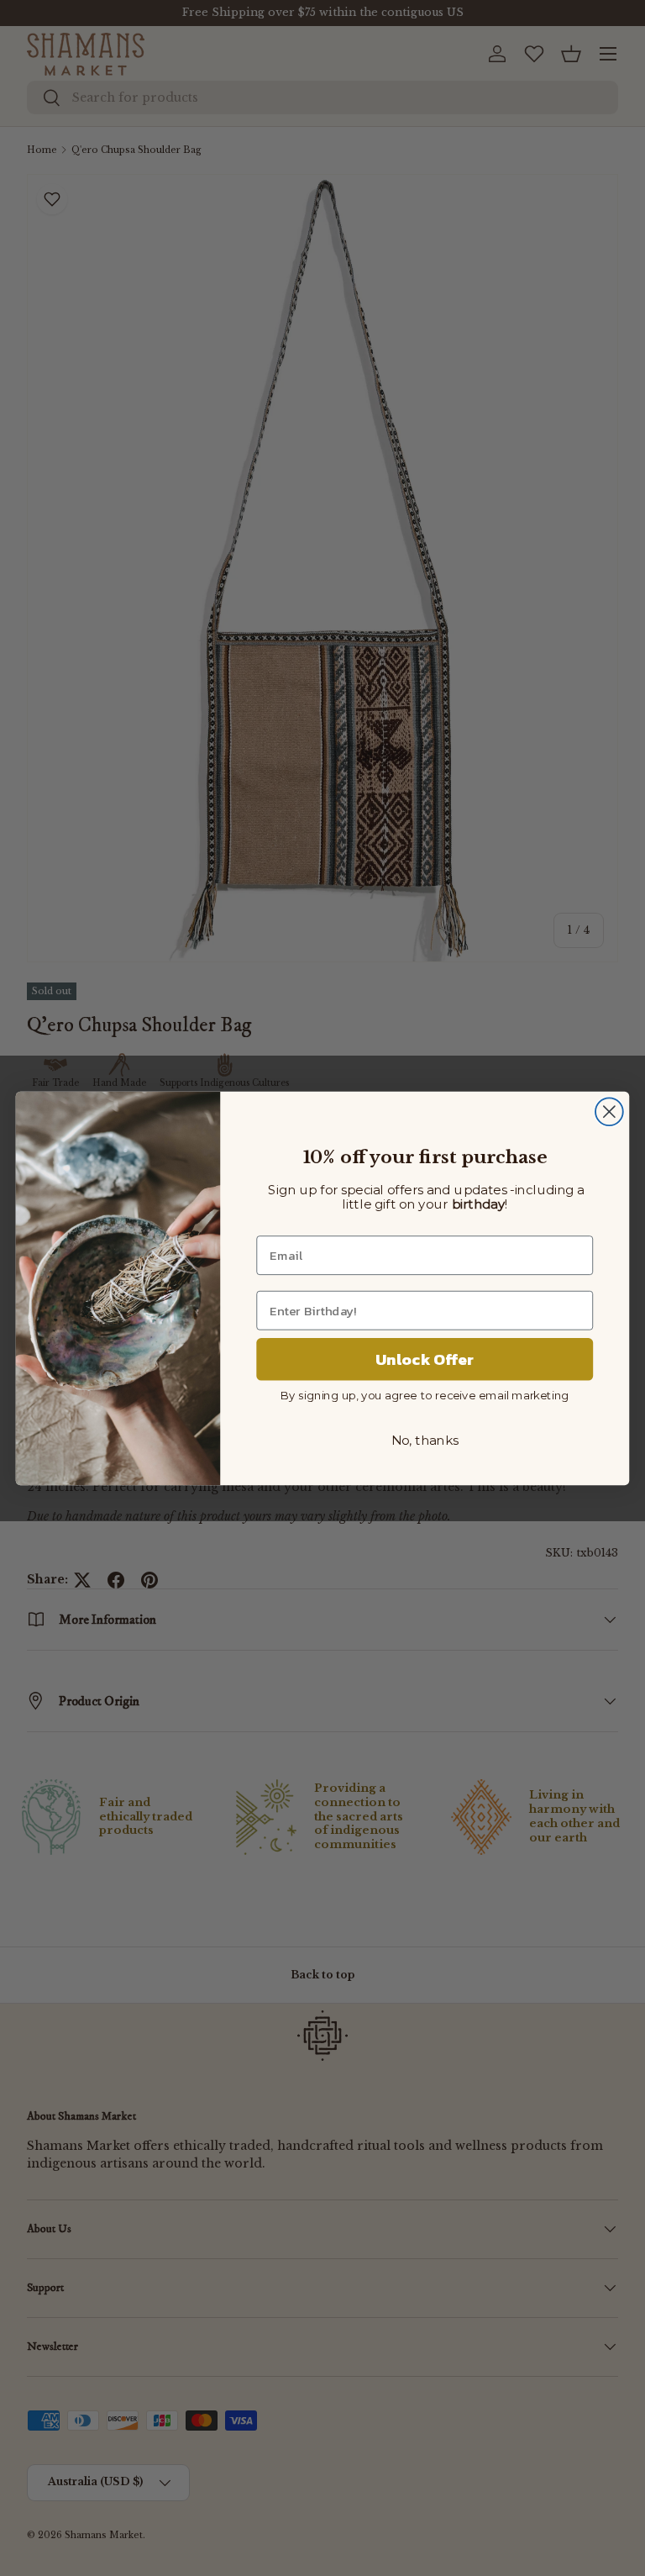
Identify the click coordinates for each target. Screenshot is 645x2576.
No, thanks (425, 1441)
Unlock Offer (425, 1359)
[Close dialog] (609, 1112)
